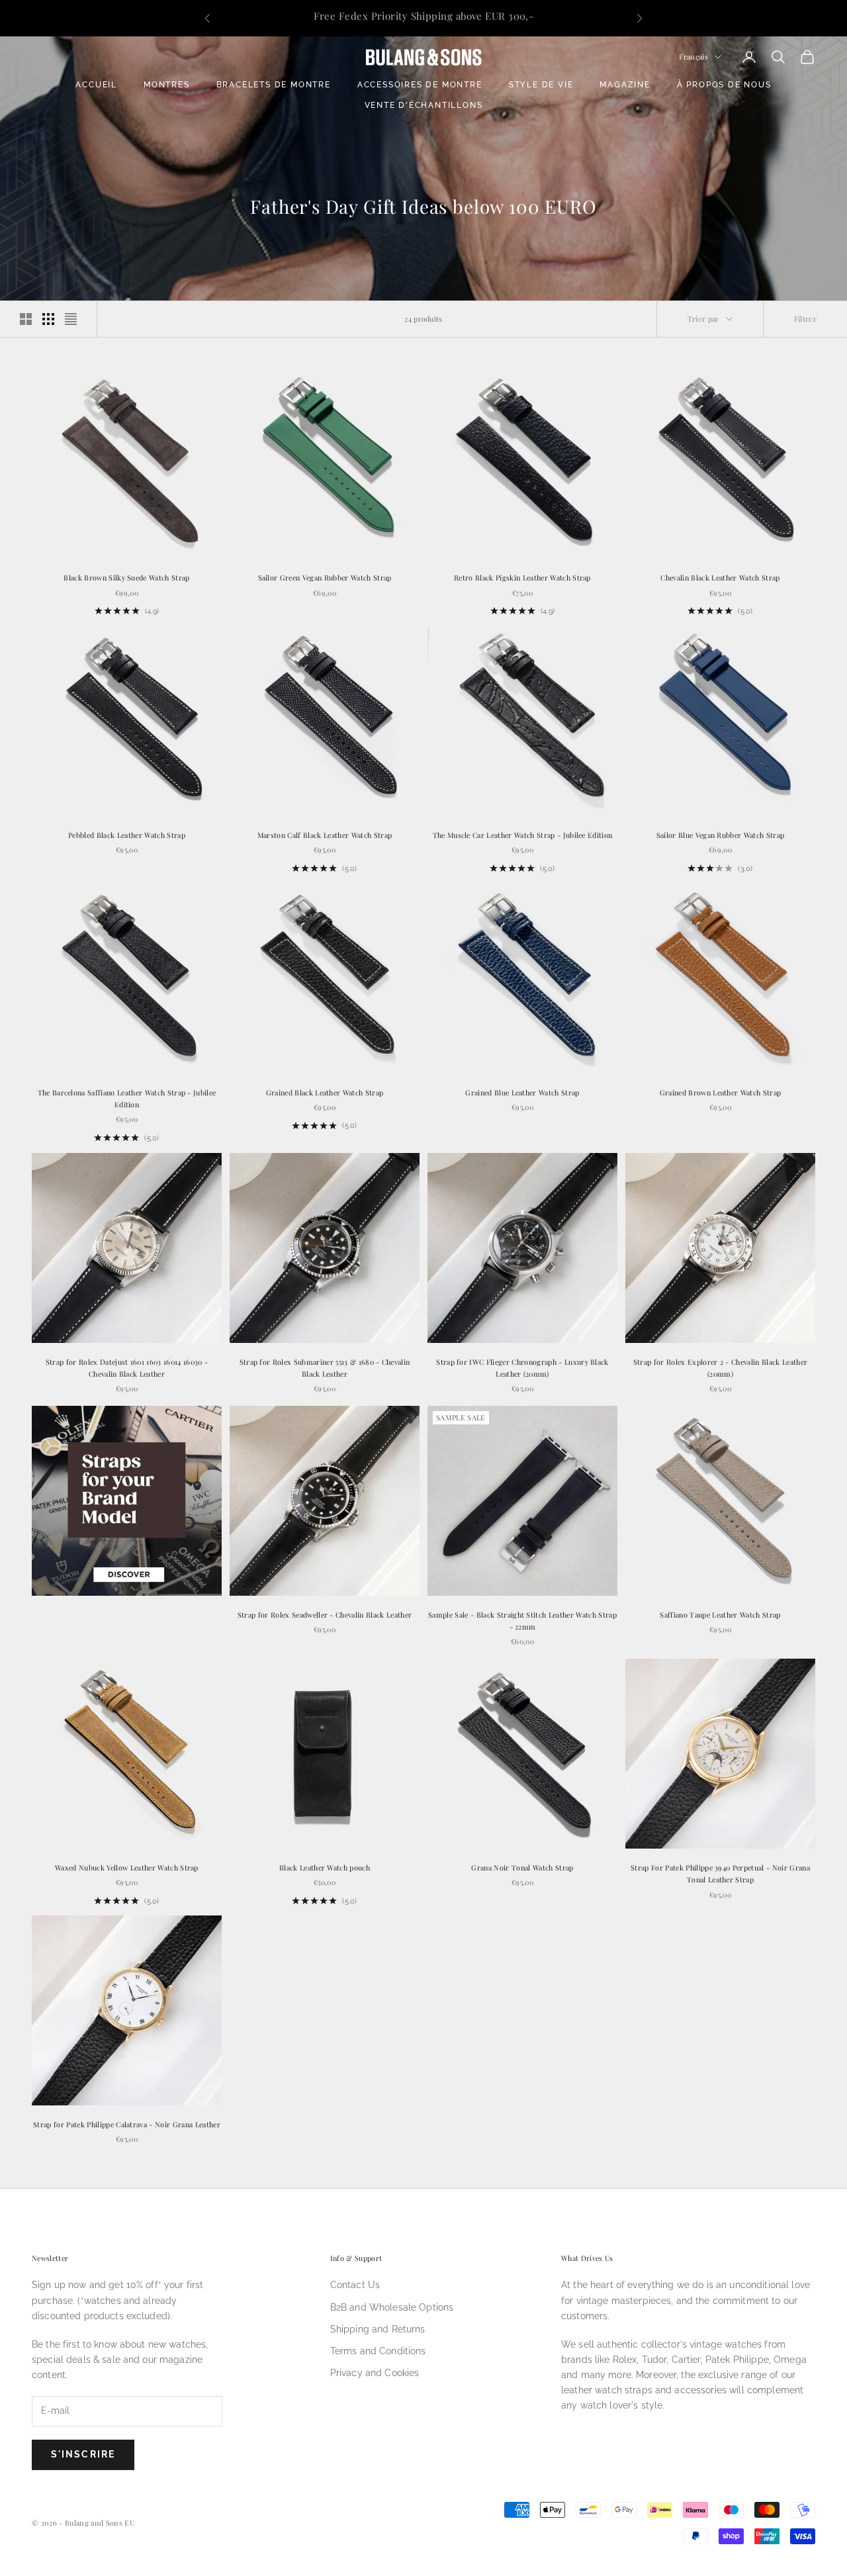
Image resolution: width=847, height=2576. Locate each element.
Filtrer (805, 319)
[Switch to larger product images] (26, 319)
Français (693, 57)
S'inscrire (83, 2454)
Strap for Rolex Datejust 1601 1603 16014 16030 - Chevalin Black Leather (127, 1368)
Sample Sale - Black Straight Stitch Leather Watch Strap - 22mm (522, 1621)
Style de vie (541, 85)
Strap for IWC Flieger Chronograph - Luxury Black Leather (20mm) (522, 1368)
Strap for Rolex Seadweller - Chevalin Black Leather (325, 1615)
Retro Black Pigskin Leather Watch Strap (522, 577)
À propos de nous (724, 85)
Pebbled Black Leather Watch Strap (127, 835)
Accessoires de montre (420, 85)
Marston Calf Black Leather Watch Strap (325, 835)
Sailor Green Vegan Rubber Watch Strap (325, 577)
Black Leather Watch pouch (325, 1867)
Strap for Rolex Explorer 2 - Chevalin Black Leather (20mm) (721, 1368)
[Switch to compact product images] (71, 319)
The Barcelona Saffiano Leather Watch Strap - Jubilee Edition (127, 1098)
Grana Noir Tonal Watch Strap (522, 1867)
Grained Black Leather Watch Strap (325, 1092)
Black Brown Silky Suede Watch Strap (126, 577)
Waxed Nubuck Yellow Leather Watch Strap (127, 1867)
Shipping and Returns (378, 2329)
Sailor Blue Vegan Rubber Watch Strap (721, 835)
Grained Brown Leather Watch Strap (721, 1092)
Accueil (96, 85)
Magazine (625, 85)
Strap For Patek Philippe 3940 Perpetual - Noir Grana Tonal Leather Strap (720, 1873)
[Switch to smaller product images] (48, 319)
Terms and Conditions (378, 2351)
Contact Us (355, 2285)
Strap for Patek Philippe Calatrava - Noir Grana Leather (127, 2124)
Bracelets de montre (274, 85)
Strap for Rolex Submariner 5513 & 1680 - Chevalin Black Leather (325, 1368)
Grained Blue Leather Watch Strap (522, 1092)
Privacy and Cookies (375, 2373)
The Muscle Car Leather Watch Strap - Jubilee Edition (523, 835)
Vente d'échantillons (424, 105)
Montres (167, 85)
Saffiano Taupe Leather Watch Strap (720, 1615)
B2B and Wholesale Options (392, 2307)
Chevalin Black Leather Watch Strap (720, 577)
